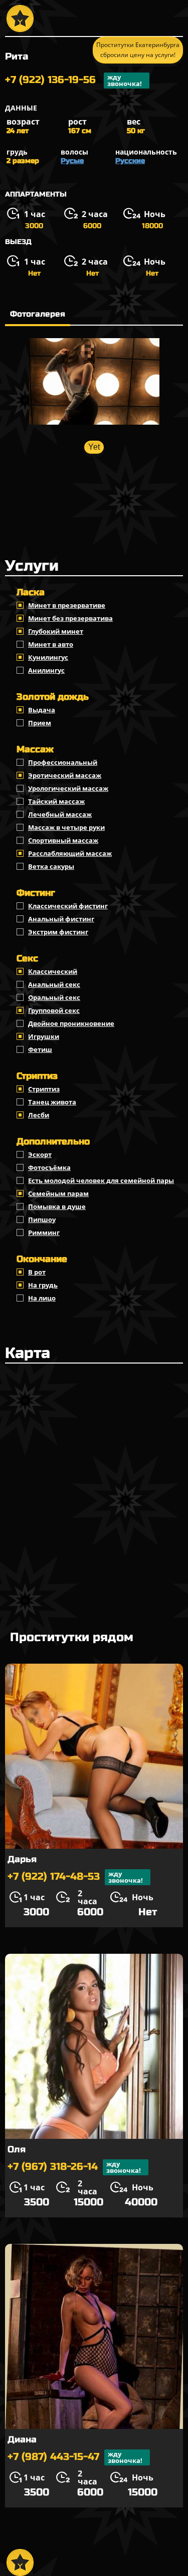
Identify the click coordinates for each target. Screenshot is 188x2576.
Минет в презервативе (67, 605)
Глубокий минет (56, 631)
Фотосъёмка (49, 1167)
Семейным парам (58, 1193)
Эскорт (40, 1154)
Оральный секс (54, 997)
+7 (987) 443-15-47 (75, 2457)
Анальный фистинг (61, 919)
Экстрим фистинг (58, 932)
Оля (17, 2149)
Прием (40, 723)
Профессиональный (63, 762)
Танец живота (52, 1102)
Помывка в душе (57, 1206)
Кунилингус (48, 657)
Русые (72, 161)
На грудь (43, 1285)
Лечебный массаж (60, 814)
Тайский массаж (56, 801)
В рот (37, 1272)
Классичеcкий (53, 971)
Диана (22, 2439)
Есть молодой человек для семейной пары (101, 1180)
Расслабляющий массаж (70, 853)
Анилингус (46, 670)
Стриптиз (44, 1089)
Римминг (44, 1232)
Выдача (42, 710)
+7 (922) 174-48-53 (75, 1877)
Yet (94, 447)
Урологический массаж (68, 788)
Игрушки (44, 1036)
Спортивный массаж (63, 840)
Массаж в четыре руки (66, 827)
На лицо (42, 1298)
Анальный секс (54, 984)
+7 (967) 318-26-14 (74, 2167)
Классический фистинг (68, 906)
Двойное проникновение (71, 1023)
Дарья (22, 1859)
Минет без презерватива (70, 618)
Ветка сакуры (51, 866)
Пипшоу (42, 1219)
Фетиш (40, 1049)
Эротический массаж (65, 775)
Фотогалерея (38, 314)
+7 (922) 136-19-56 (73, 80)
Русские (130, 161)
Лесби (39, 1115)
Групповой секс (54, 1010)
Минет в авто (51, 644)
